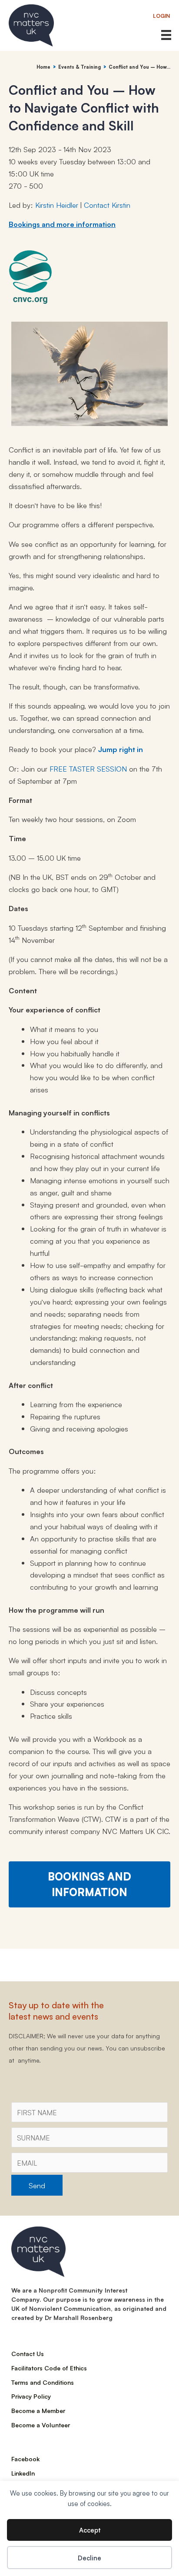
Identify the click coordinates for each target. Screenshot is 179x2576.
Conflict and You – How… (139, 67)
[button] (162, 16)
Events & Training (80, 67)
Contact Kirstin (107, 205)
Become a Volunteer (41, 2425)
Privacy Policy (31, 2396)
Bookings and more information (62, 224)
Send (37, 2185)
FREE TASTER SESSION (88, 768)
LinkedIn (23, 2473)
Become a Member (38, 2410)
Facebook (25, 2459)
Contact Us (28, 2353)
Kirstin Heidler (57, 205)
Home (43, 67)
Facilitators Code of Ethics (49, 2368)
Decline (89, 2558)
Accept (90, 2530)
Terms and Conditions (43, 2382)
